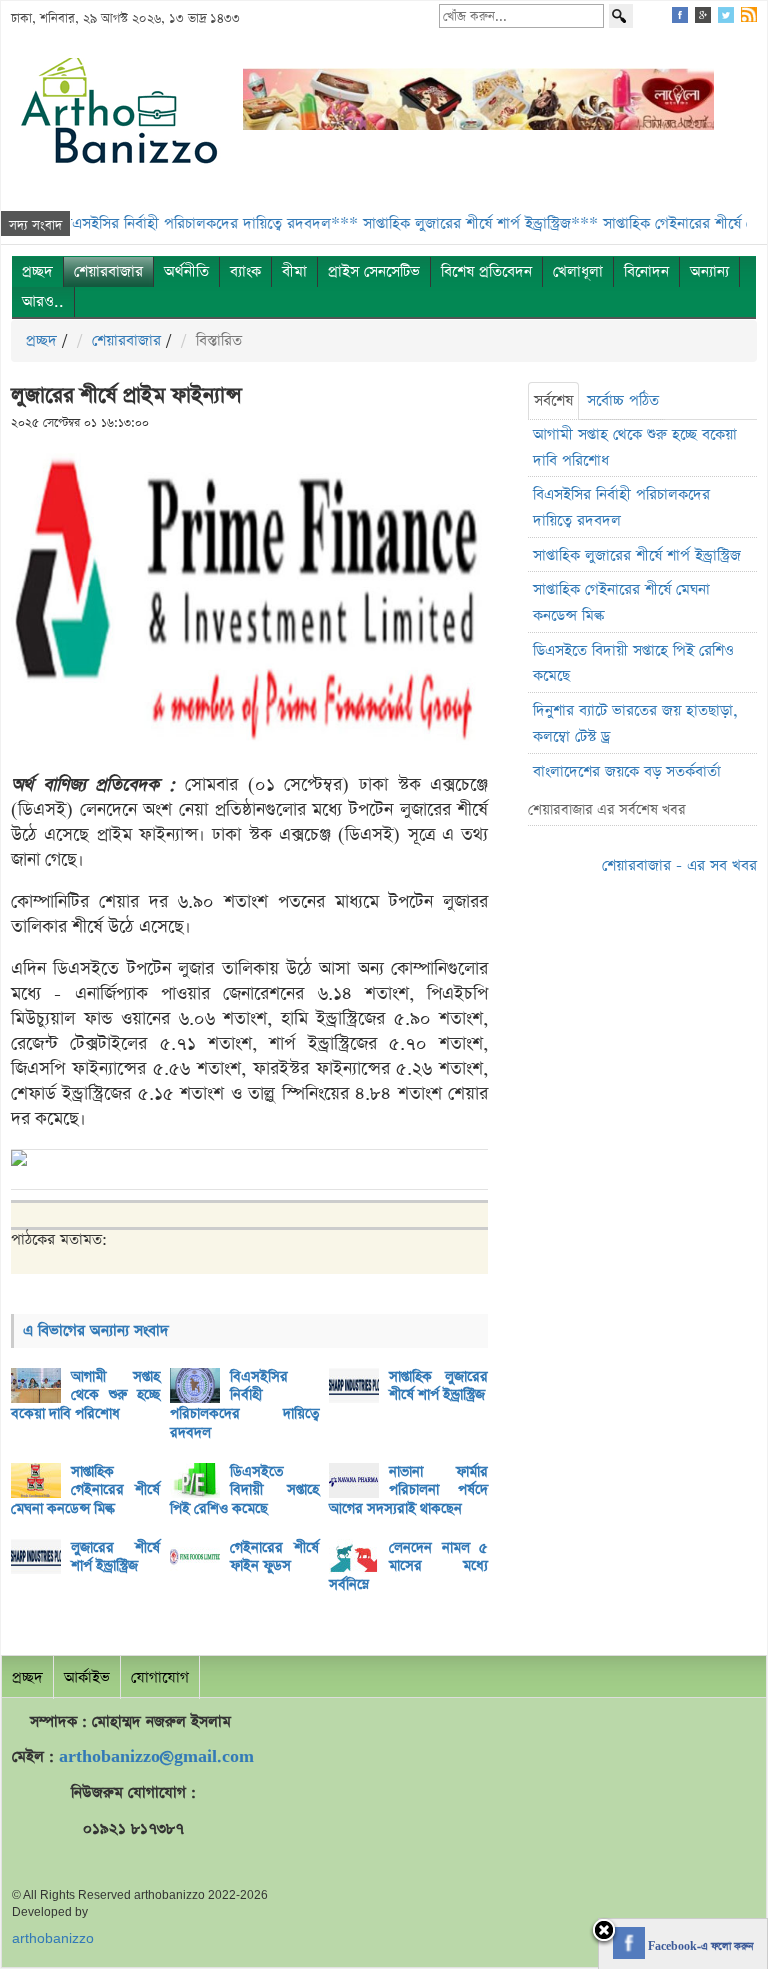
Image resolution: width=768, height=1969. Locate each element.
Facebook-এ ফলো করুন (699, 1947)
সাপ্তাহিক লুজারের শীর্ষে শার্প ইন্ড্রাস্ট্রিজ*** (450, 223)
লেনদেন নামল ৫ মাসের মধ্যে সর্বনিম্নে (408, 1566)
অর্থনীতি (186, 271)
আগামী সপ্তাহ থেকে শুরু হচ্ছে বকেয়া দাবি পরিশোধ (85, 1395)
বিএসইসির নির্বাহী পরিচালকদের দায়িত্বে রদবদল (244, 1405)
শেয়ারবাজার (108, 271)
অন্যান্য (709, 271)
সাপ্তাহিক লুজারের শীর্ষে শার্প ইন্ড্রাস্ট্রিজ (438, 1386)
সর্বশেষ (553, 400)
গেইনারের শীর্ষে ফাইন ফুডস (274, 1557)
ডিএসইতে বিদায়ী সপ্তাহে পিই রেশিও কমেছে (244, 1490)
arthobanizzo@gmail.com (156, 1756)
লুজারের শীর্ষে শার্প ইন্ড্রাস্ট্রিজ (115, 1557)
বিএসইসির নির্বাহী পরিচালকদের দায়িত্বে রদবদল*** (179, 223)
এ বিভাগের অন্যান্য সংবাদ (96, 1330)
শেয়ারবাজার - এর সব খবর (679, 865)
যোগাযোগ (160, 1677)
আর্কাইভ (87, 1677)
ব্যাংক (245, 271)
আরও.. (43, 301)
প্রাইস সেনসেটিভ (374, 271)
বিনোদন (646, 271)
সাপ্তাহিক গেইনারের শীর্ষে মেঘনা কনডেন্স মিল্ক (85, 1490)
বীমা (294, 271)
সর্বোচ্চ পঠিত (623, 400)
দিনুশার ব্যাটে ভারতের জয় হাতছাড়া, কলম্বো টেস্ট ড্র (635, 723)
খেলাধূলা (578, 271)
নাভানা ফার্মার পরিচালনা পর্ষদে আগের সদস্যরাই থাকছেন (408, 1490)
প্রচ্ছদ (37, 271)
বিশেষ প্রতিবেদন (486, 271)
